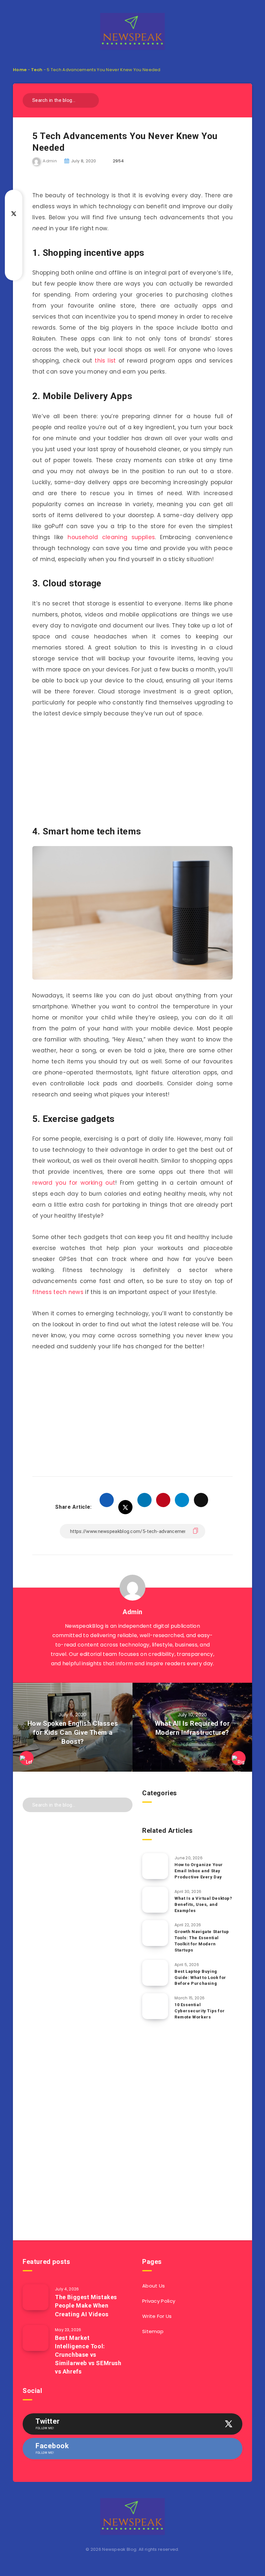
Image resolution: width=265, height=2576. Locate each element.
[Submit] (92, 99)
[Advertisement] (132, 773)
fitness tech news (58, 1292)
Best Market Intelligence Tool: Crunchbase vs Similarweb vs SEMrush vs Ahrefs (88, 2355)
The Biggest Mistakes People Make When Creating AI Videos (86, 2305)
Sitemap (153, 2331)
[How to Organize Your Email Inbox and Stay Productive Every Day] (155, 1866)
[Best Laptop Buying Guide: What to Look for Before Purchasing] (155, 1973)
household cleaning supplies (111, 537)
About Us (154, 2286)
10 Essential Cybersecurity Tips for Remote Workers (200, 2011)
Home (20, 70)
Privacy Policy (159, 2301)
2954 (118, 161)
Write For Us (157, 2316)
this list (105, 361)
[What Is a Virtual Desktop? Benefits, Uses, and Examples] (155, 1900)
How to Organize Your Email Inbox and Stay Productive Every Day (199, 1871)
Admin (132, 1612)
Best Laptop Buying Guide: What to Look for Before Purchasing (200, 1978)
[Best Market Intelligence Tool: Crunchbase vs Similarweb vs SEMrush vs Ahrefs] (36, 2338)
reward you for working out (74, 1183)
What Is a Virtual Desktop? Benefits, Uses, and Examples (203, 1904)
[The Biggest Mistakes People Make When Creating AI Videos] (36, 2297)
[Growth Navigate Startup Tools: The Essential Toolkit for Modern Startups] (155, 1933)
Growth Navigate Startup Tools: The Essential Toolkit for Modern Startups (202, 1941)
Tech (37, 70)
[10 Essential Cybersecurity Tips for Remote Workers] (155, 2006)
